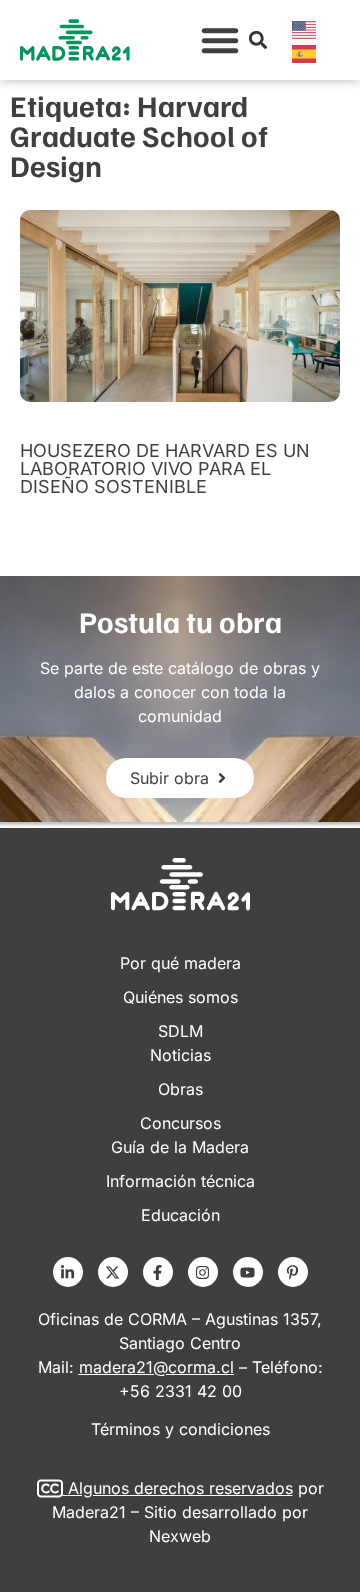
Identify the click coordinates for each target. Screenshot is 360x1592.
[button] (220, 40)
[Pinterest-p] (293, 1272)
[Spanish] (305, 52)
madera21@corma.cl (156, 1367)
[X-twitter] (113, 1272)
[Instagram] (203, 1272)
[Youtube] (248, 1272)
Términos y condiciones (180, 1429)
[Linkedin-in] (68, 1272)
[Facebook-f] (158, 1272)
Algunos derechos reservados (180, 1488)
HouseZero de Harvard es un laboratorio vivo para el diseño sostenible (165, 468)
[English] (305, 28)
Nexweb (180, 1536)
